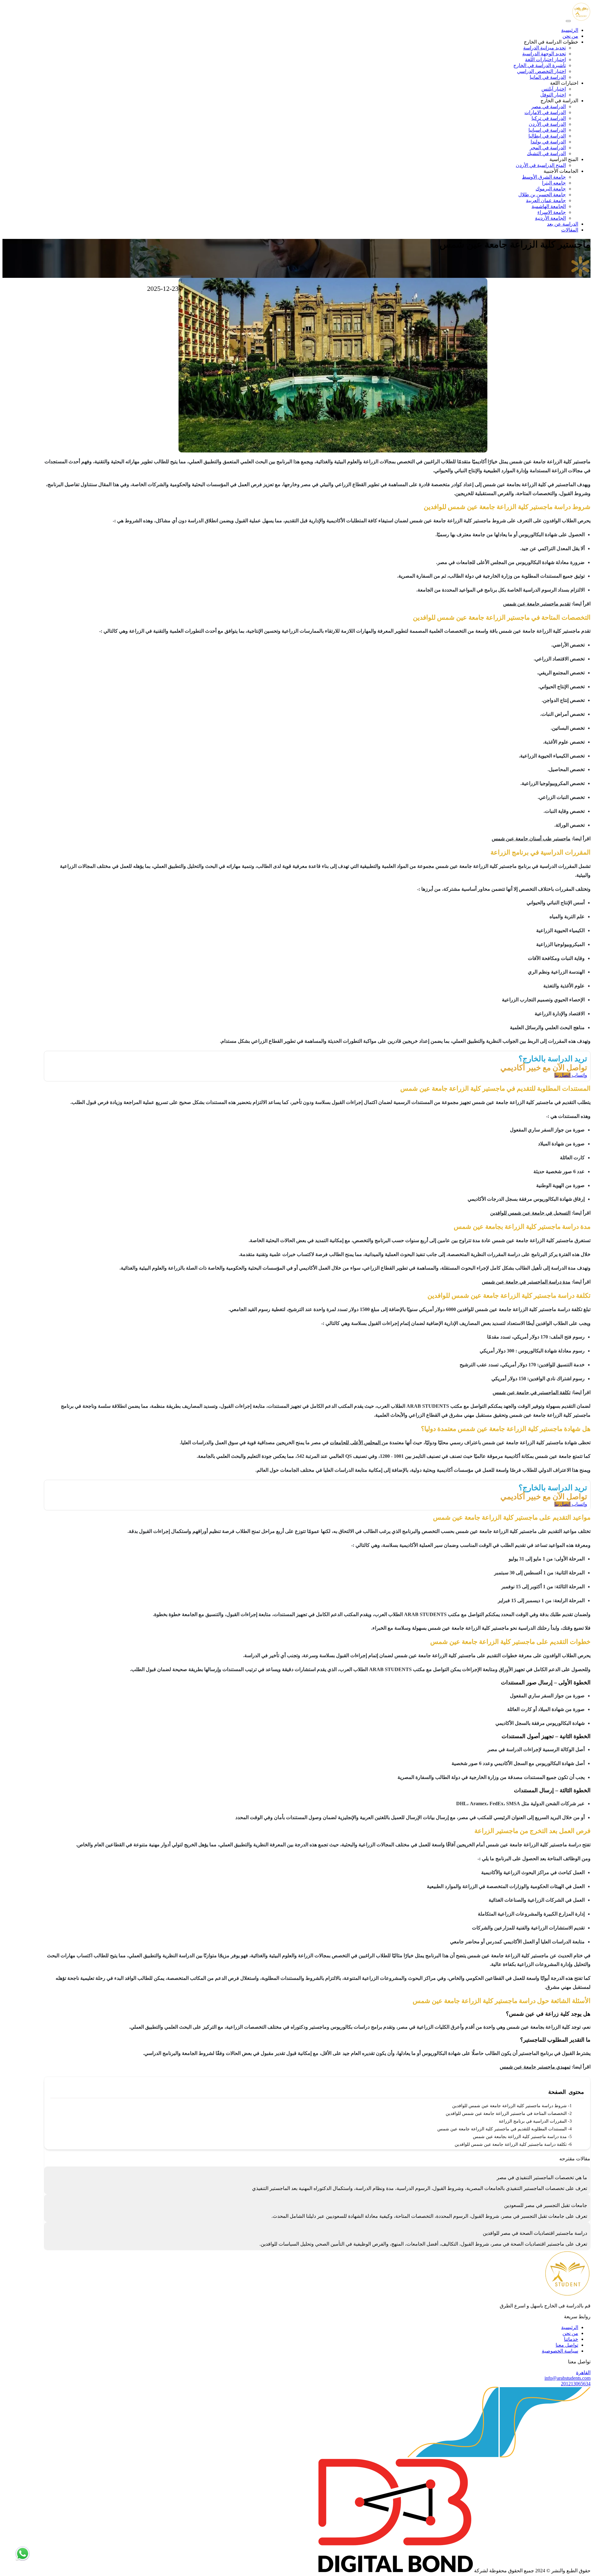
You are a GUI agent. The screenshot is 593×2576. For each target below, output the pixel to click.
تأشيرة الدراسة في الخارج (540, 65)
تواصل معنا (567, 2345)
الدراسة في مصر (549, 106)
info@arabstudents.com (568, 2378)
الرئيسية (570, 30)
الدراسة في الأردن (547, 124)
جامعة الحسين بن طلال (542, 195)
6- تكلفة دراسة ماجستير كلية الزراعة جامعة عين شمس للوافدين (513, 2144)
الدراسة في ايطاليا (547, 136)
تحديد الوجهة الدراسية (544, 54)
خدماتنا (571, 2339)
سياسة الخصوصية (560, 2351)
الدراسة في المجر (548, 148)
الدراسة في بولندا (548, 142)
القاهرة (583, 2372)
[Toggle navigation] (568, 21)
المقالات (570, 230)
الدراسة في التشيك (546, 153)
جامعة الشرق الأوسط (544, 177)
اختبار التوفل (553, 95)
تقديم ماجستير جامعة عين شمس (537, 604)
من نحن (570, 36)
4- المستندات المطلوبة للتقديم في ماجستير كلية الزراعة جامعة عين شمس (505, 2129)
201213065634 (576, 2384)
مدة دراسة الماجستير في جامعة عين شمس (526, 1282)
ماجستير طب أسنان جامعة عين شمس (531, 839)
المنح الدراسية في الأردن (541, 165)
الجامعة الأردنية (550, 218)
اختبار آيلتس (554, 89)
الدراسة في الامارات (545, 112)
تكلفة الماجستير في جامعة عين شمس (532, 1392)
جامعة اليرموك (551, 189)
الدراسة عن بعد (563, 224)
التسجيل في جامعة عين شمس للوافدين (530, 1213)
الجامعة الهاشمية (549, 206)
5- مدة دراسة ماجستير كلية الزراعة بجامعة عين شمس (522, 2137)
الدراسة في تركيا (549, 118)
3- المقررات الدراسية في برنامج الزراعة (535, 2121)
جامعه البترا (554, 183)
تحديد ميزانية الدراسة (545, 48)
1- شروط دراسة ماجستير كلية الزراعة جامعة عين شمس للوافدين (512, 2106)
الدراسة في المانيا (548, 77)
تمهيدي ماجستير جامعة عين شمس (535, 2067)
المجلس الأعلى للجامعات (356, 1443)
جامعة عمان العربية (546, 200)
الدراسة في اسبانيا (547, 130)
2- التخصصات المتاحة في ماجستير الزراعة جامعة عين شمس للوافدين (509, 2113)
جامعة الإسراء (552, 212)
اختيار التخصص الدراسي (541, 71)
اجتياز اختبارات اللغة (545, 59)
